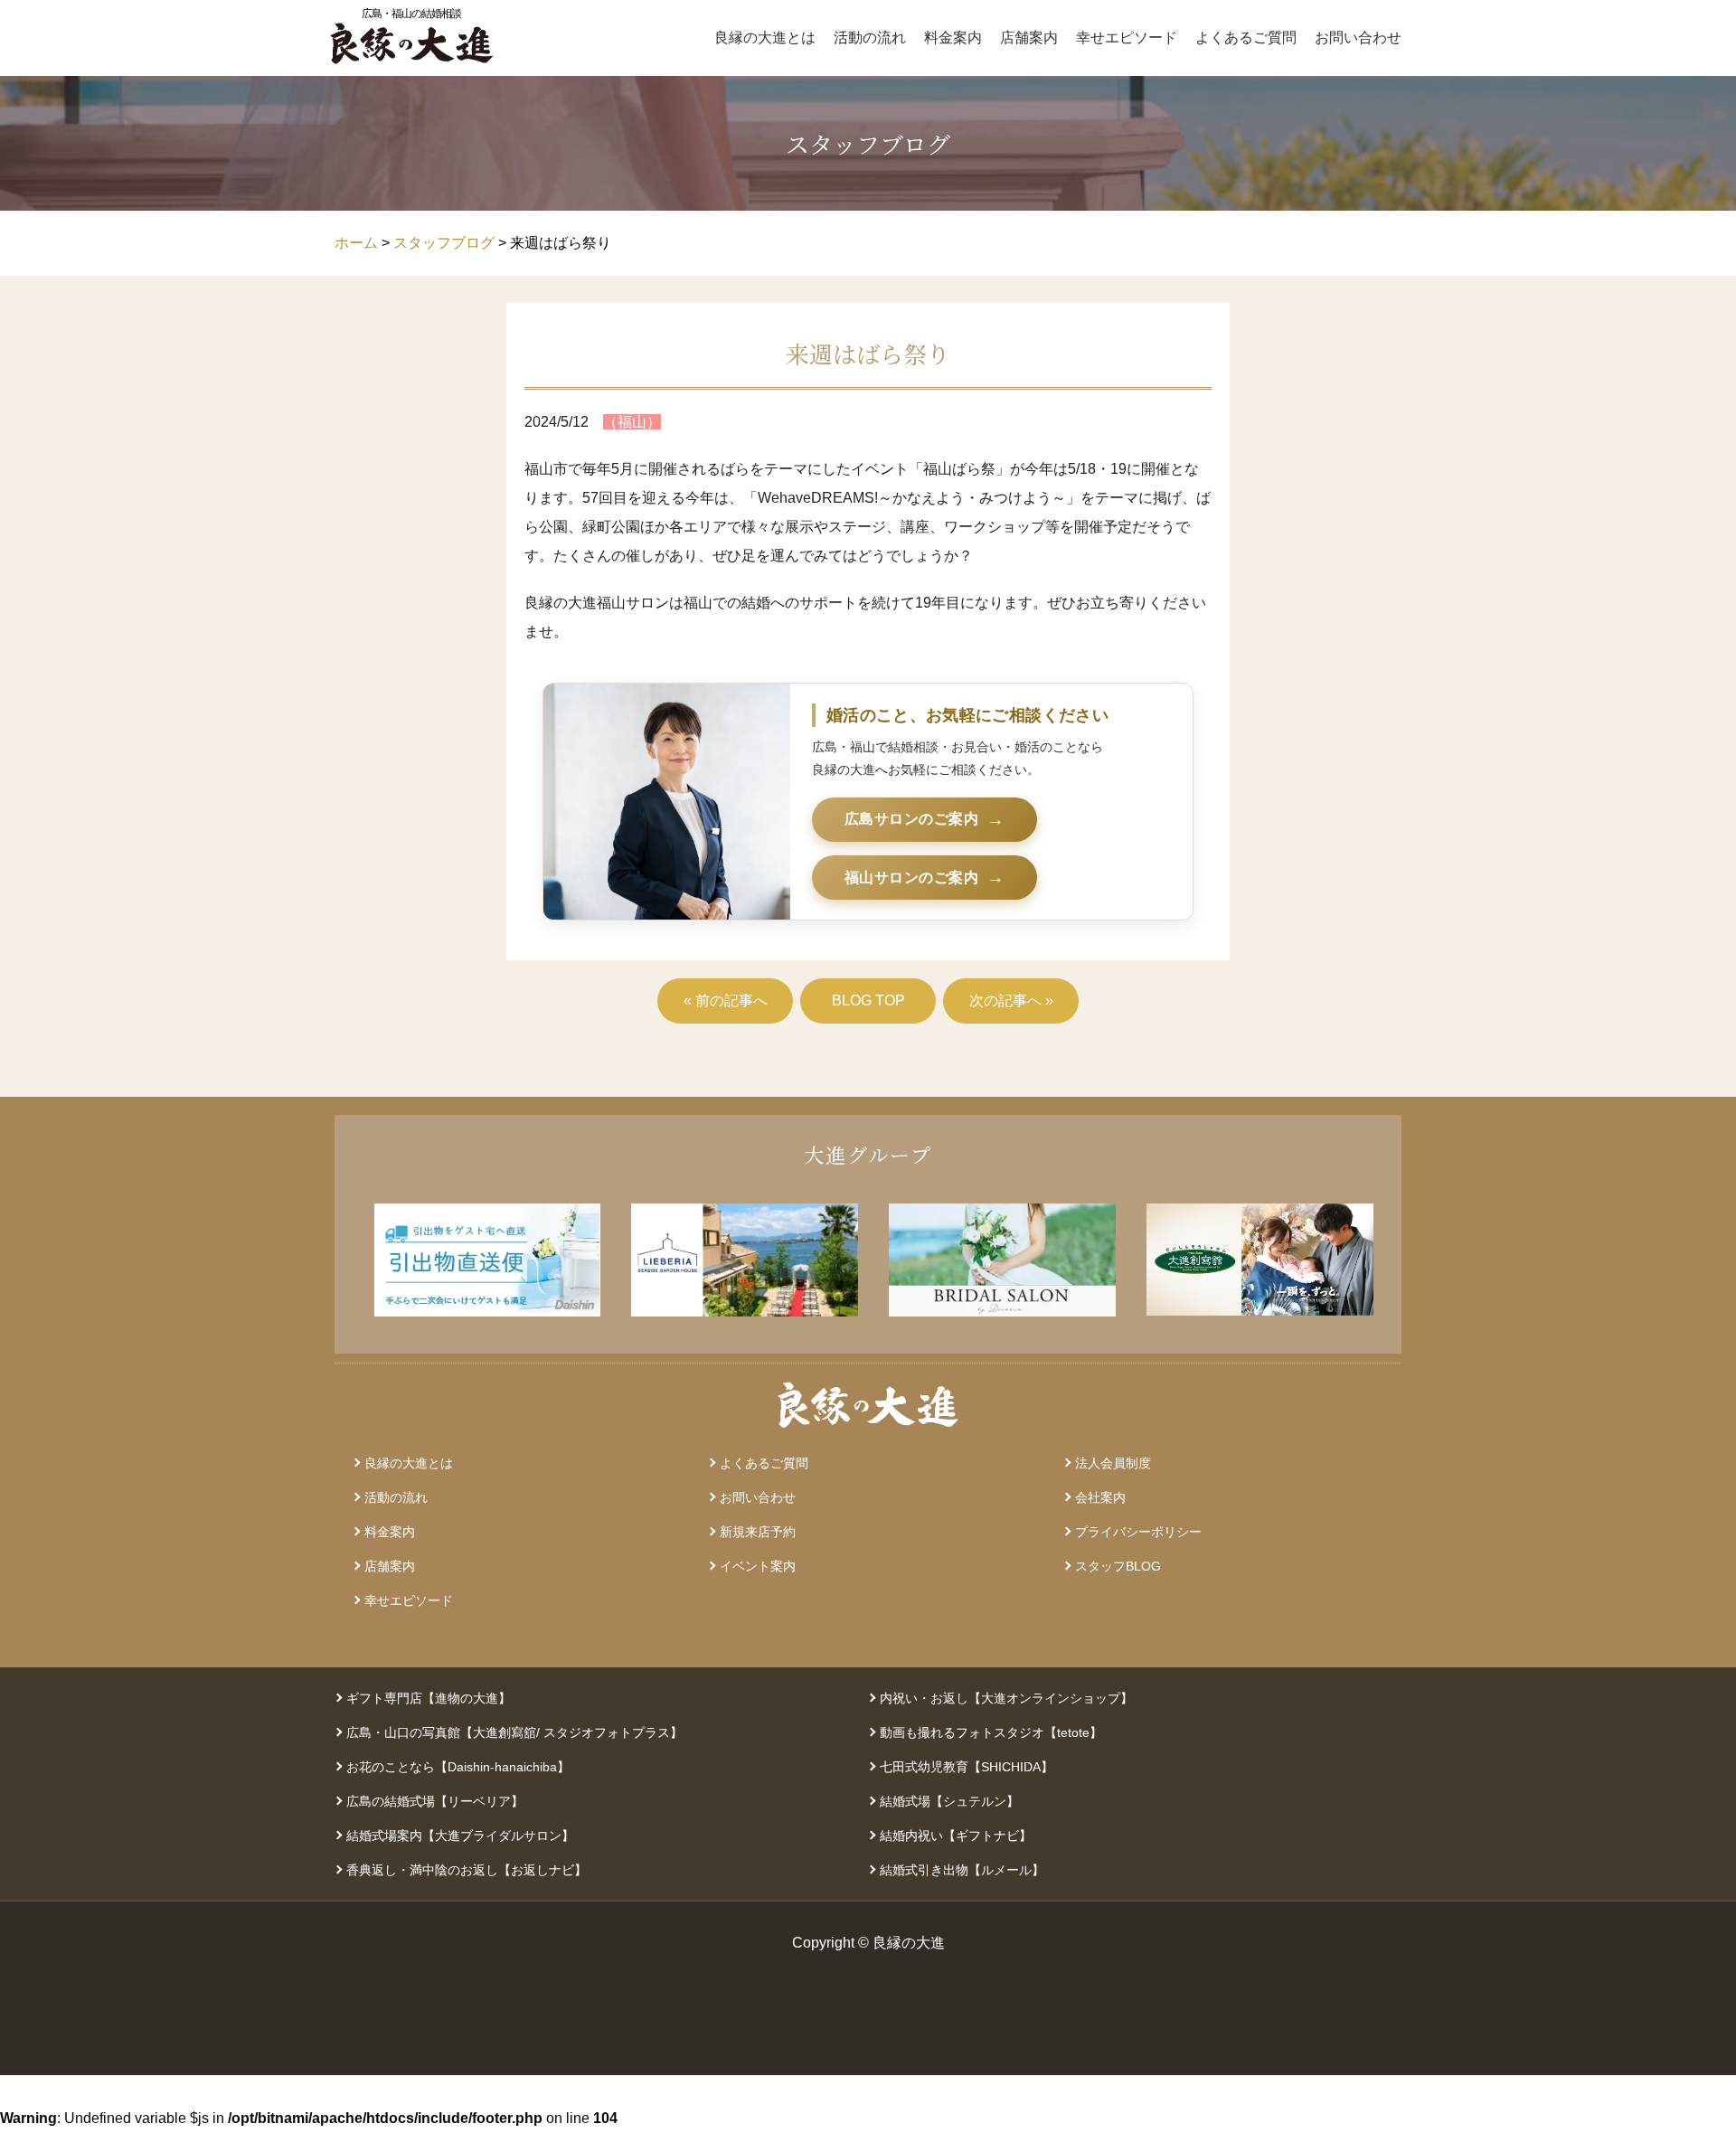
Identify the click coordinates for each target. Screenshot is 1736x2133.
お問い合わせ (1358, 38)
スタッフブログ (444, 243)
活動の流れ (870, 38)
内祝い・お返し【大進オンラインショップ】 (1006, 1698)
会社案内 (1100, 1497)
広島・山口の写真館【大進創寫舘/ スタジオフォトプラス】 (514, 1732)
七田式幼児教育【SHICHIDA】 (967, 1767)
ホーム (356, 243)
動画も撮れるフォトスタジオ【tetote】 (991, 1732)
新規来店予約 (758, 1532)
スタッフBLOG (1118, 1566)
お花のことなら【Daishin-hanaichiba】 (458, 1767)
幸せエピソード (1127, 38)
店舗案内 (1029, 38)
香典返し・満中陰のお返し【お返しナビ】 (467, 1870)
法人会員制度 (1113, 1463)
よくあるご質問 (1246, 38)
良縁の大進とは (765, 38)
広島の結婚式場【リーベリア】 (435, 1801)
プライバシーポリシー (1138, 1532)
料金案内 (953, 38)
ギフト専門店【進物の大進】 (429, 1698)
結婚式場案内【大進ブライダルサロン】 (460, 1836)
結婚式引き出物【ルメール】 (962, 1870)
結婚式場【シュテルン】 (949, 1801)
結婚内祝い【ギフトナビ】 (956, 1836)
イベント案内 (758, 1566)
